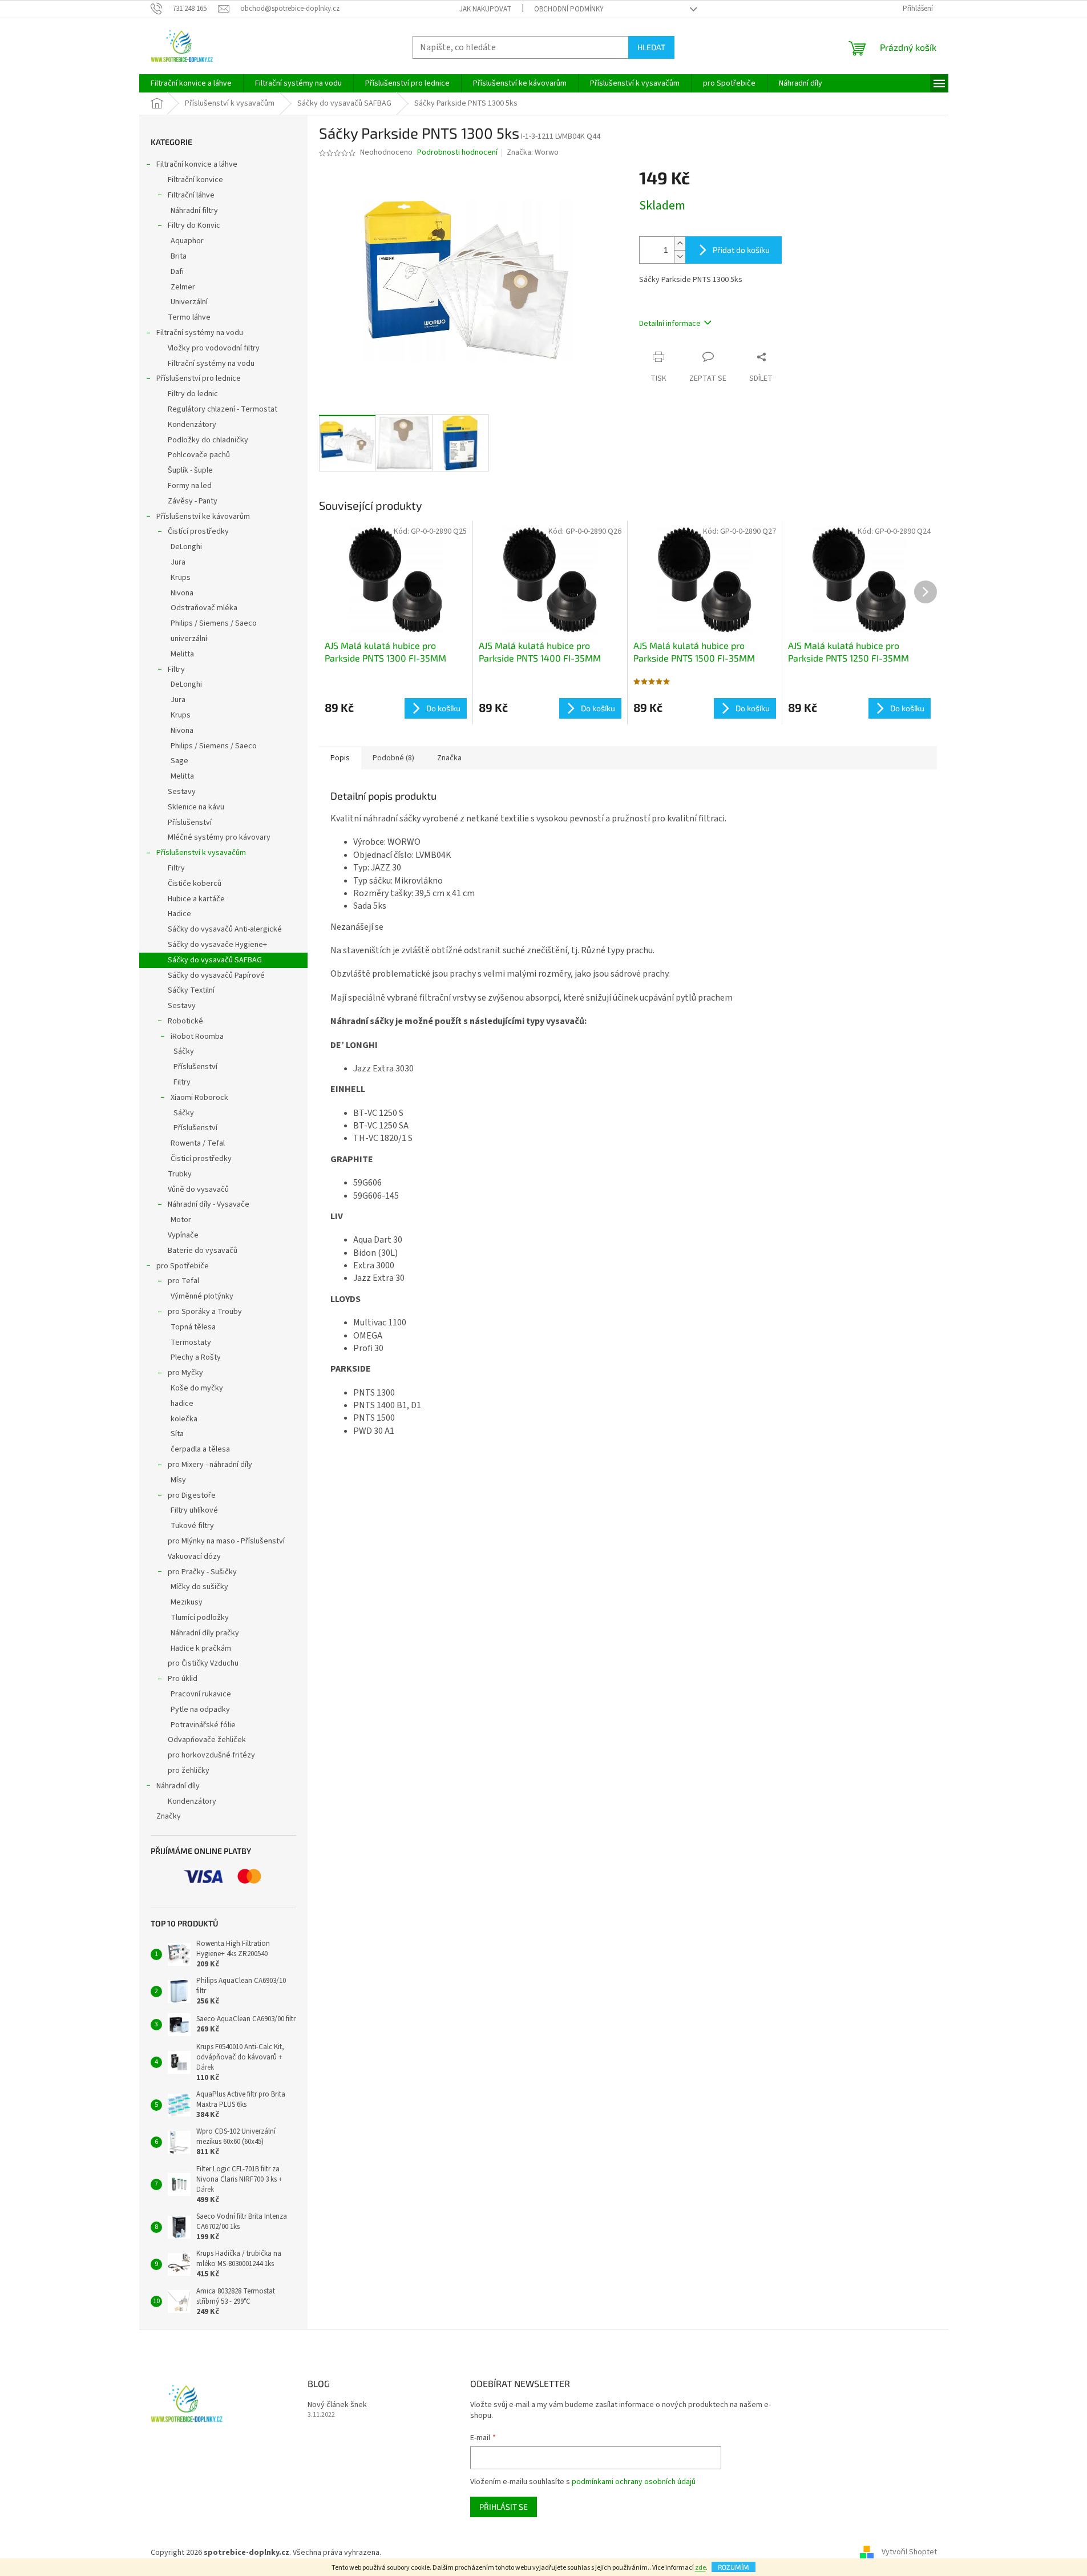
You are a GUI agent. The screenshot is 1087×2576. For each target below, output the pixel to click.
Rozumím (734, 2567)
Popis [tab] (340, 758)
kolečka (184, 1419)
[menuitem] (191, 83)
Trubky (180, 1174)
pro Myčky (185, 1373)
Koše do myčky (197, 1388)
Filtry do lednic (193, 394)
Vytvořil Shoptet (909, 2553)
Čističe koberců (195, 884)
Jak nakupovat (485, 9)
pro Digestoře (192, 1495)
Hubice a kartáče (196, 899)
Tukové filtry (192, 1526)
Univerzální (189, 302)
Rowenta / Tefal (198, 1143)
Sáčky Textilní (191, 990)
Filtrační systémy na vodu (200, 333)
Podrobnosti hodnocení (457, 153)
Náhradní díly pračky (205, 1633)
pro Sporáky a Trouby (205, 1312)
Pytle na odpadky (200, 1710)
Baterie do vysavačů (203, 1251)
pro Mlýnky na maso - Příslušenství (226, 1541)
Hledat (651, 47)
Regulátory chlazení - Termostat (223, 409)
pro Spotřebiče (183, 1266)
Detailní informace (670, 324)
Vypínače (183, 1235)
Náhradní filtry (194, 211)
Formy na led (190, 486)
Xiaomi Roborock (199, 1098)
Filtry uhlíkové (194, 1510)
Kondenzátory (192, 425)
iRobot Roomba (197, 1037)
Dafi (177, 272)
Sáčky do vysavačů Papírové (216, 975)
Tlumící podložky (200, 1618)
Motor (181, 1220)
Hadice (179, 914)
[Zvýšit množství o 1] (680, 243)
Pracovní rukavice (201, 1694)
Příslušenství (190, 823)
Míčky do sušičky (199, 1587)
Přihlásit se (504, 2507)
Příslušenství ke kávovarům (203, 517)
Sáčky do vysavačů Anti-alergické (225, 929)
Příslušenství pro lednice (199, 378)
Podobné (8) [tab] (393, 758)
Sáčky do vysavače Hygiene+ (217, 945)
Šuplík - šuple (190, 470)
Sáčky (184, 1051)
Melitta (182, 654)
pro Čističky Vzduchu (203, 1663)
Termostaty (191, 1343)
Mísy (178, 1480)
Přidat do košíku (741, 250)
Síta (177, 1434)
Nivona (182, 593)
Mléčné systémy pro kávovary (219, 837)
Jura (178, 562)
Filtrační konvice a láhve (197, 164)
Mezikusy (187, 1602)
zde (700, 2568)
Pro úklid (183, 1679)
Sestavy (182, 792)
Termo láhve (189, 317)
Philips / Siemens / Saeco (214, 623)
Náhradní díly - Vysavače (209, 1204)
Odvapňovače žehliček (207, 1740)
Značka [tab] (449, 758)
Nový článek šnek (337, 2405)
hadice (182, 1404)
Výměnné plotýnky (202, 1296)
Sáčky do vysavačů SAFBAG (215, 960)
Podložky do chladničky (208, 440)
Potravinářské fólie (203, 1725)
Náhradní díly (178, 1786)
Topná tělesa (193, 1327)
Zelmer (183, 287)
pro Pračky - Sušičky (202, 1572)
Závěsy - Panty (193, 501)
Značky (169, 1816)
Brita (179, 256)
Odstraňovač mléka (204, 608)
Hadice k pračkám (201, 1648)
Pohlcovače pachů (199, 455)
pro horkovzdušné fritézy (211, 1755)
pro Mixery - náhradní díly (210, 1465)
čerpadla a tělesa (200, 1449)
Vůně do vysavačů (198, 1190)
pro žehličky (189, 1771)
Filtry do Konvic (194, 225)
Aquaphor (187, 241)
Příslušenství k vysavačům (201, 853)
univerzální (189, 639)
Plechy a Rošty (196, 1357)
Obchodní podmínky (569, 9)
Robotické (185, 1021)
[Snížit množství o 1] (680, 257)
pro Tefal (183, 1281)
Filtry (176, 670)
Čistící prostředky (198, 531)
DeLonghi (186, 547)
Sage (179, 761)
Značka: (533, 152)
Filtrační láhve (191, 195)
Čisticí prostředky (201, 1159)
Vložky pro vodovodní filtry (214, 348)
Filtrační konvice (195, 180)
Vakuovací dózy (194, 1557)
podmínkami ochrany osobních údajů (634, 2482)
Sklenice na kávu (196, 807)
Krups (181, 578)
